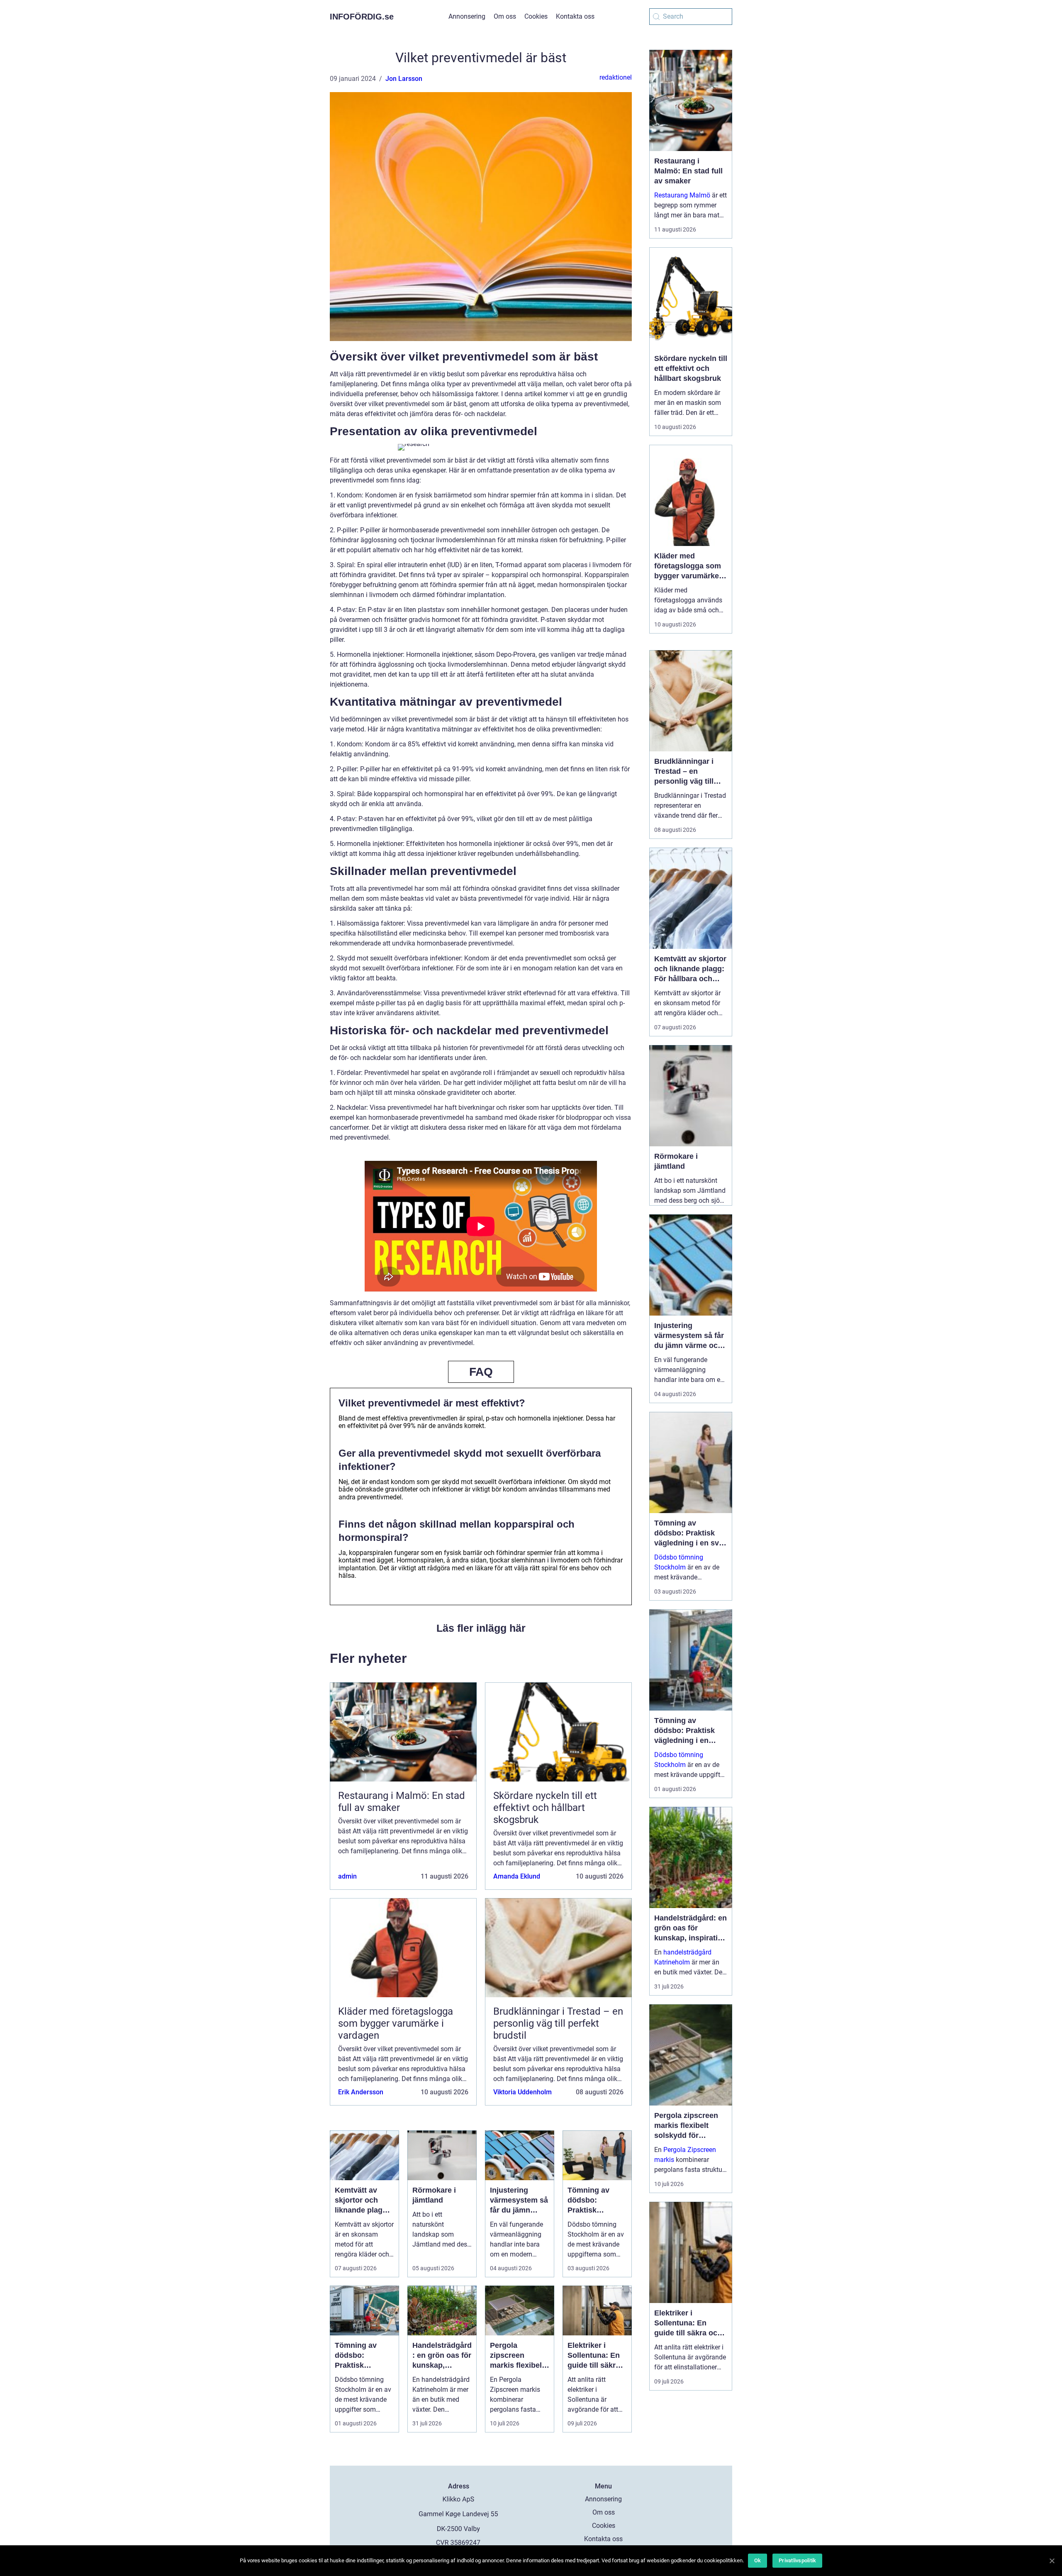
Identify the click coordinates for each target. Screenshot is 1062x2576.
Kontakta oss (575, 16)
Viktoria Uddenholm (522, 2092)
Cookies (536, 16)
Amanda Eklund (517, 1876)
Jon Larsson (404, 79)
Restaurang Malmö (682, 195)
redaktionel (616, 77)
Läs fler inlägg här (481, 1628)
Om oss (505, 16)
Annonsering (467, 16)
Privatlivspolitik (797, 2560)
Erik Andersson (361, 2092)
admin (347, 1876)
